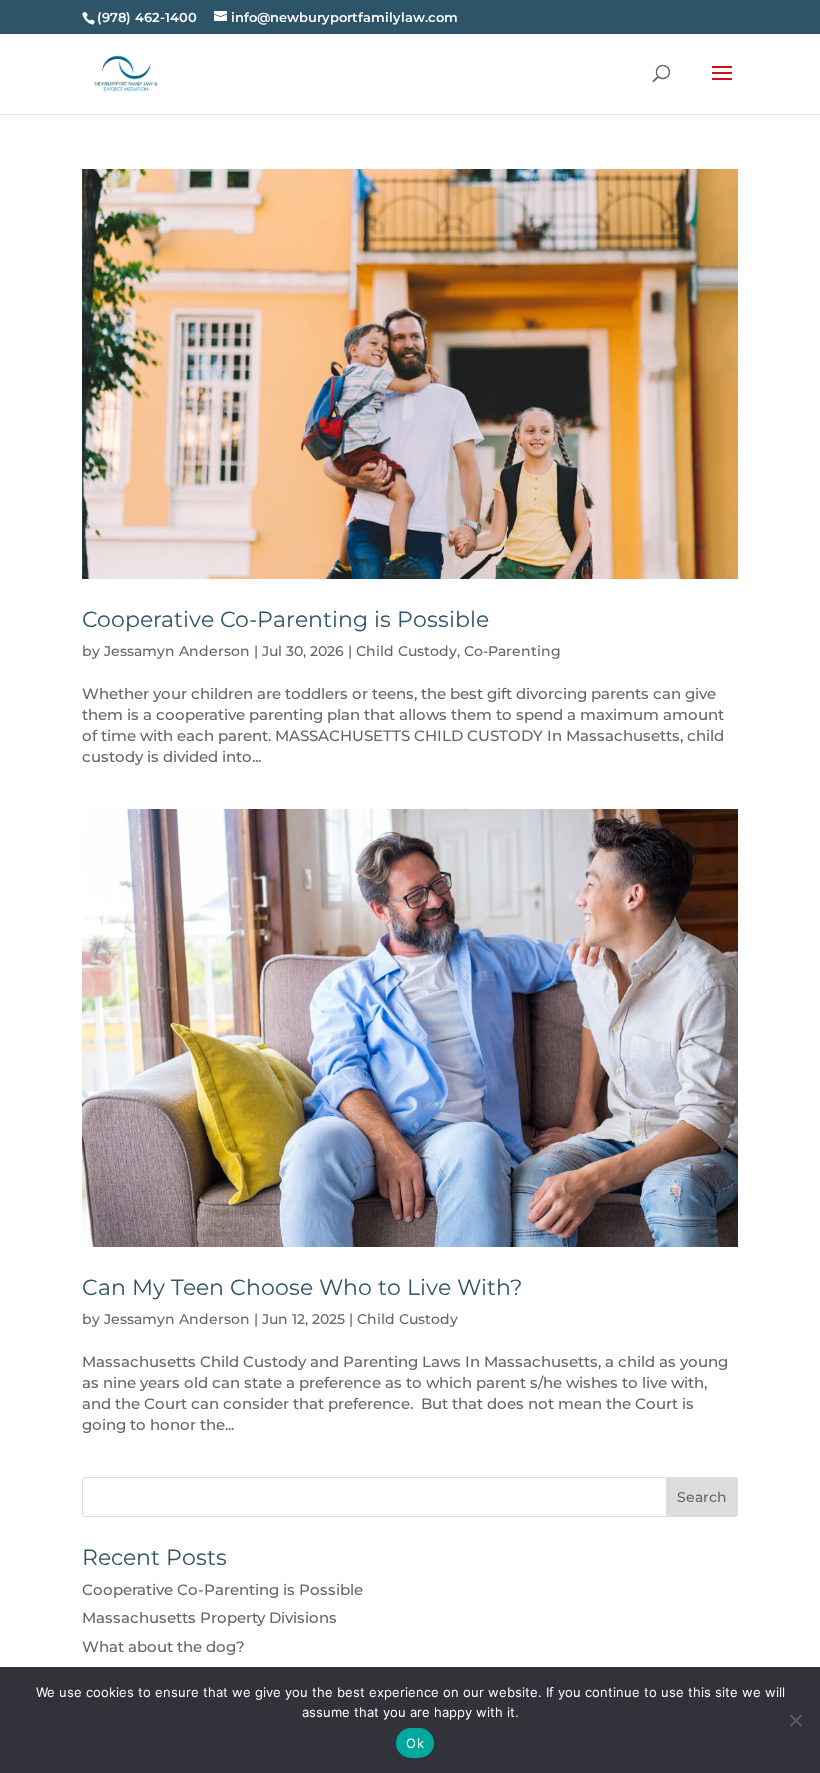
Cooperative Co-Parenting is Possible (285, 619)
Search (702, 1497)
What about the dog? (163, 1646)
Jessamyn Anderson (177, 651)
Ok (415, 1743)
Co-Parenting (512, 651)
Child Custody (406, 651)
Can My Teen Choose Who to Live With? (302, 1287)
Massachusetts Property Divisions (209, 1617)
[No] (795, 1720)
